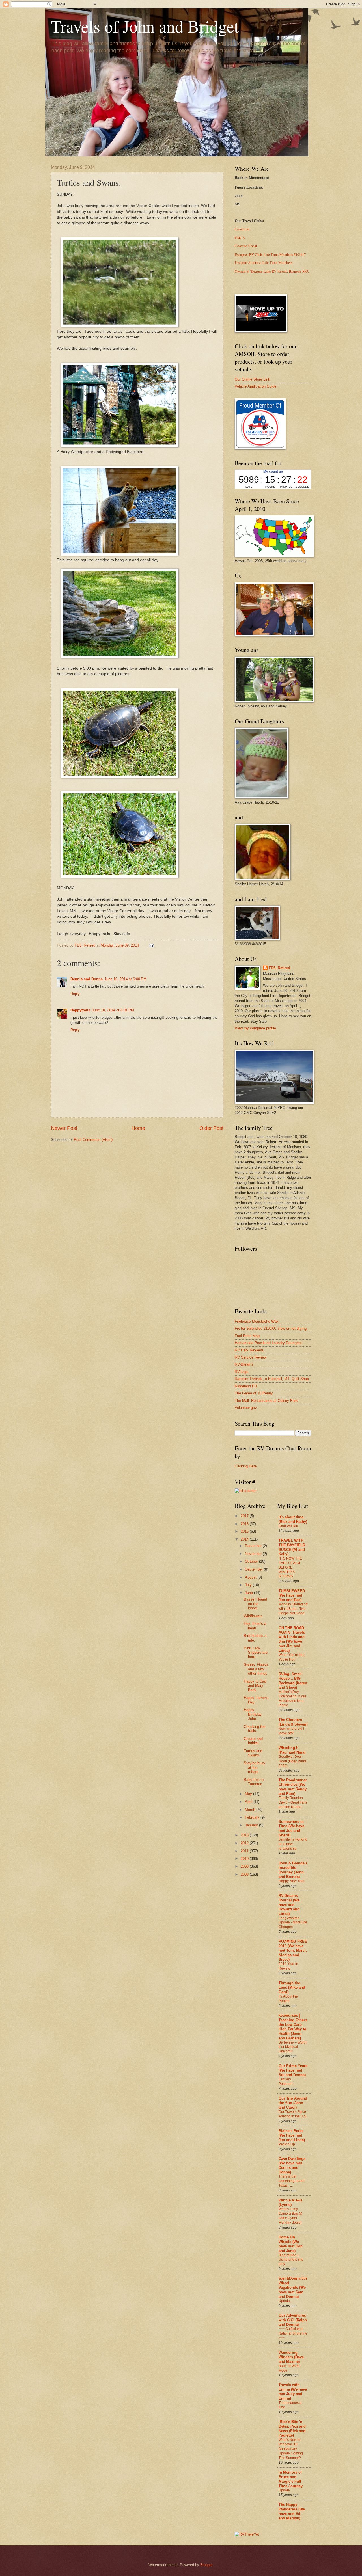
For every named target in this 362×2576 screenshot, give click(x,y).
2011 (245, 1851)
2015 (245, 1531)
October (252, 1561)
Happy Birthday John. (253, 1714)
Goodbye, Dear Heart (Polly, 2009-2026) (293, 1761)
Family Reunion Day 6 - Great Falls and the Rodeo (293, 1802)
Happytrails (80, 1010)
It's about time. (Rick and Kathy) (293, 1519)
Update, (285, 2301)
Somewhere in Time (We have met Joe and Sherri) (291, 1828)
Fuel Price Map (247, 1336)
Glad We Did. (289, 1526)
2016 (245, 1524)
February (253, 1817)
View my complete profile (255, 1028)
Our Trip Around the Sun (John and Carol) (293, 2103)
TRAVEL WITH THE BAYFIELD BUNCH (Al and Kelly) (292, 1547)
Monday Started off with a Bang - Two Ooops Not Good (293, 1609)
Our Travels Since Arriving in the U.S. (293, 2114)
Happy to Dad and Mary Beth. (255, 1686)
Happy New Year (292, 1881)
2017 (245, 1516)
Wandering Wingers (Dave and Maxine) (291, 2357)
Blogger (206, 2565)
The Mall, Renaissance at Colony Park (266, 1401)
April (249, 1802)
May (249, 1794)
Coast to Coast (246, 246)
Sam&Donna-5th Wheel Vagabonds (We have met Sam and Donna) (293, 2287)
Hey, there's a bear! (255, 1626)
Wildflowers (253, 1616)
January (252, 1825)
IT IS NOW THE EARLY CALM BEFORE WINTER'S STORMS (290, 1567)
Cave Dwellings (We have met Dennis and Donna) (292, 2165)
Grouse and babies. (253, 1741)
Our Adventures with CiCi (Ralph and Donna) (293, 2320)
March (251, 1810)
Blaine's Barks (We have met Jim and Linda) (292, 2135)
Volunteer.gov (246, 1408)
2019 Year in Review (288, 1966)
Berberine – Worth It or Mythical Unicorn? (293, 2047)
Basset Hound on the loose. (255, 1604)
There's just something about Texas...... (291, 2181)
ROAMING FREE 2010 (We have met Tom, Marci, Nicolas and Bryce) (293, 1950)
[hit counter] (246, 1491)
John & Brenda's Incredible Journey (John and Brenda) (293, 1870)
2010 (245, 1859)
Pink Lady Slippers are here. (256, 1653)
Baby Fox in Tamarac (254, 1782)
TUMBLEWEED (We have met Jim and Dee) (292, 1595)
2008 (245, 1874)
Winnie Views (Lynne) (290, 2202)
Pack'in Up (287, 2144)
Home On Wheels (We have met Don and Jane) (291, 2244)
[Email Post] (151, 945)
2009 (245, 1866)
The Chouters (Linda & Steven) (293, 1722)
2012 (245, 1843)
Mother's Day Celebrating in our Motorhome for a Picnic (292, 1699)
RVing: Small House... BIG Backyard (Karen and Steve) (293, 1681)
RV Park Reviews (249, 1350)
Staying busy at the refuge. (255, 1767)
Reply (75, 994)
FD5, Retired (279, 968)
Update (284, 2490)
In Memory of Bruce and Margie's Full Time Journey (291, 2479)
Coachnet (242, 229)
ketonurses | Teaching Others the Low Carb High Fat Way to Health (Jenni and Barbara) (293, 2027)
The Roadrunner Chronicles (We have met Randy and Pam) (293, 1787)
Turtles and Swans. (253, 1753)
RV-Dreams (244, 1364)
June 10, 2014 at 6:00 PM (125, 979)
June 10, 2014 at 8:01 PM (113, 1010)
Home (138, 1128)
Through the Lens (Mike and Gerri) (292, 1987)
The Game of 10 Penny (254, 1393)
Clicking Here (246, 1466)
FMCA (240, 238)
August (251, 1577)
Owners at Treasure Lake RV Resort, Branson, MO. (272, 271)
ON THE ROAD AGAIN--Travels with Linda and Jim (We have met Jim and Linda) (292, 1639)
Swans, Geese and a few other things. (256, 1669)
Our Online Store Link (252, 379)
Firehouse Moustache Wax (257, 1321)
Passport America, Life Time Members (264, 263)
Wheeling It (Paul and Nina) (292, 1750)
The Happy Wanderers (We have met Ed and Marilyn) (292, 2511)
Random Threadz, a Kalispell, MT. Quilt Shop (272, 1379)
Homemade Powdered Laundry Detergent (268, 1343)
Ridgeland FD (246, 1386)
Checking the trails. (255, 1729)
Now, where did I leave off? (291, 1731)
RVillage (242, 1372)
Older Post (211, 1128)
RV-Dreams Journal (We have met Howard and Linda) (289, 1905)
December (254, 1546)
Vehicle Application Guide (256, 386)
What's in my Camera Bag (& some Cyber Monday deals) (290, 2216)
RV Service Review (251, 1357)
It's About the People (288, 1999)
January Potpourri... (287, 2081)
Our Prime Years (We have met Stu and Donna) (293, 2070)
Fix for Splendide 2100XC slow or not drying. (271, 1328)
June (249, 1593)
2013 (245, 1835)
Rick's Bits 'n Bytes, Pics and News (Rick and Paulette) (292, 2429)
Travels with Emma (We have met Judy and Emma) (293, 2392)
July (249, 1585)
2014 (245, 1539)
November (254, 1554)
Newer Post (64, 1128)
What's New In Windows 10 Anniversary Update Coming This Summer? (291, 2449)
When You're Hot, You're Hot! (292, 1657)
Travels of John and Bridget (145, 26)
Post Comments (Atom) (93, 1140)
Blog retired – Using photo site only (291, 2260)
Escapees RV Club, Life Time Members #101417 (270, 254)
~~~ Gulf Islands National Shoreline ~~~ (293, 2333)
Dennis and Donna (87, 979)
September (254, 1569)
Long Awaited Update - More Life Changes (293, 1923)
